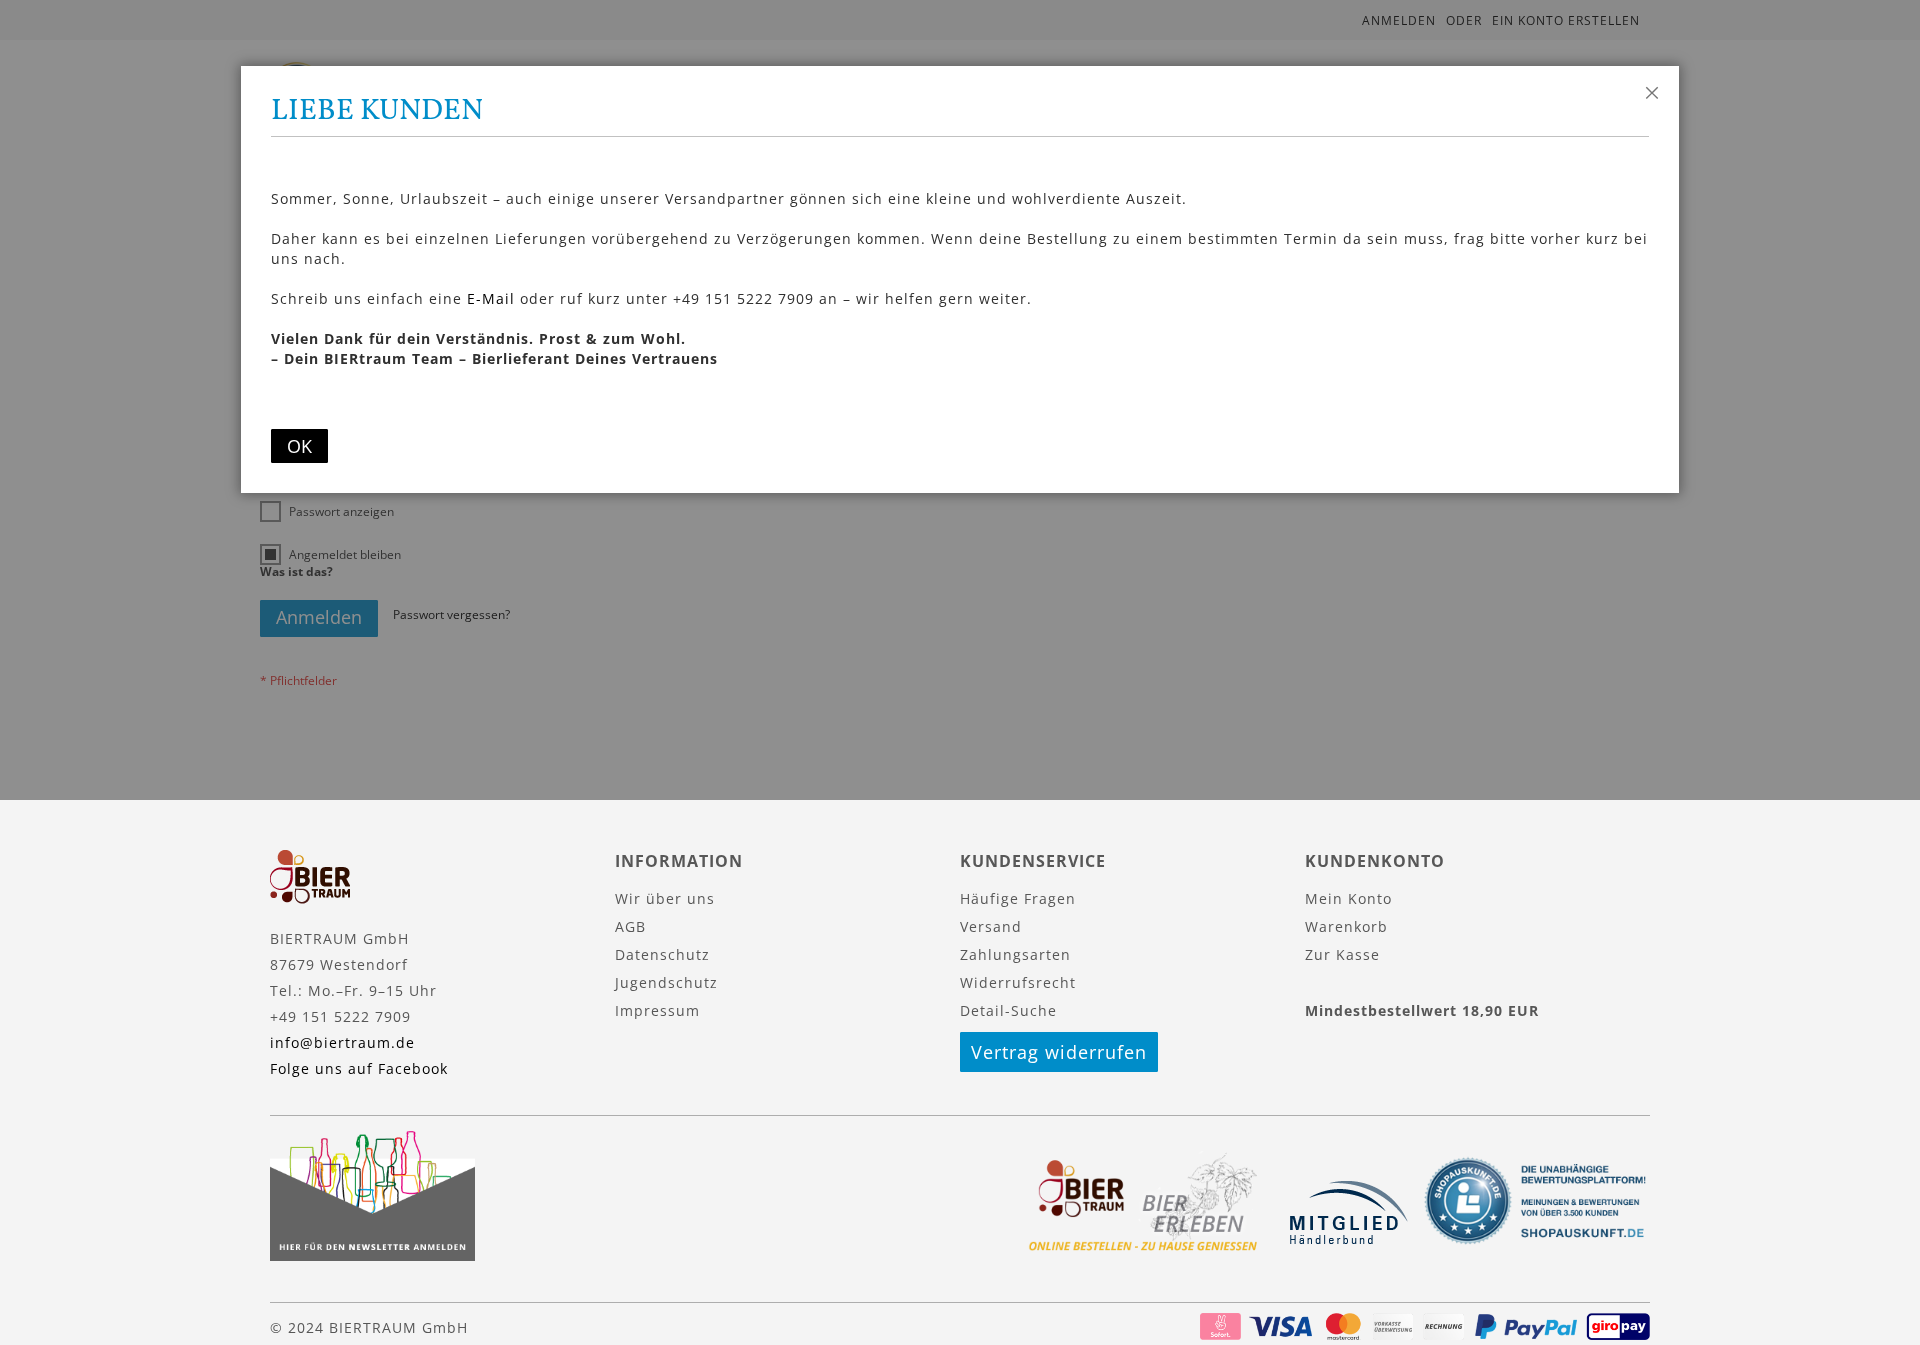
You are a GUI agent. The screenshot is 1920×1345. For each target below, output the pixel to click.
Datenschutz (662, 954)
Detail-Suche (1008, 1010)
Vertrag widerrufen (1059, 1052)
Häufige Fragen (1018, 898)
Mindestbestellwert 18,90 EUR (1422, 1010)
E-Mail (491, 298)
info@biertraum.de (342, 1042)
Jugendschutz (666, 982)
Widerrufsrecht (1018, 982)
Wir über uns (665, 898)
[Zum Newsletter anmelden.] (372, 1255)
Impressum (657, 1010)
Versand (991, 926)
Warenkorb (1346, 926)
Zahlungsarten (1015, 954)
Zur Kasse (1342, 954)
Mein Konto (1348, 898)
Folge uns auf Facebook (359, 1068)
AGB (630, 926)
